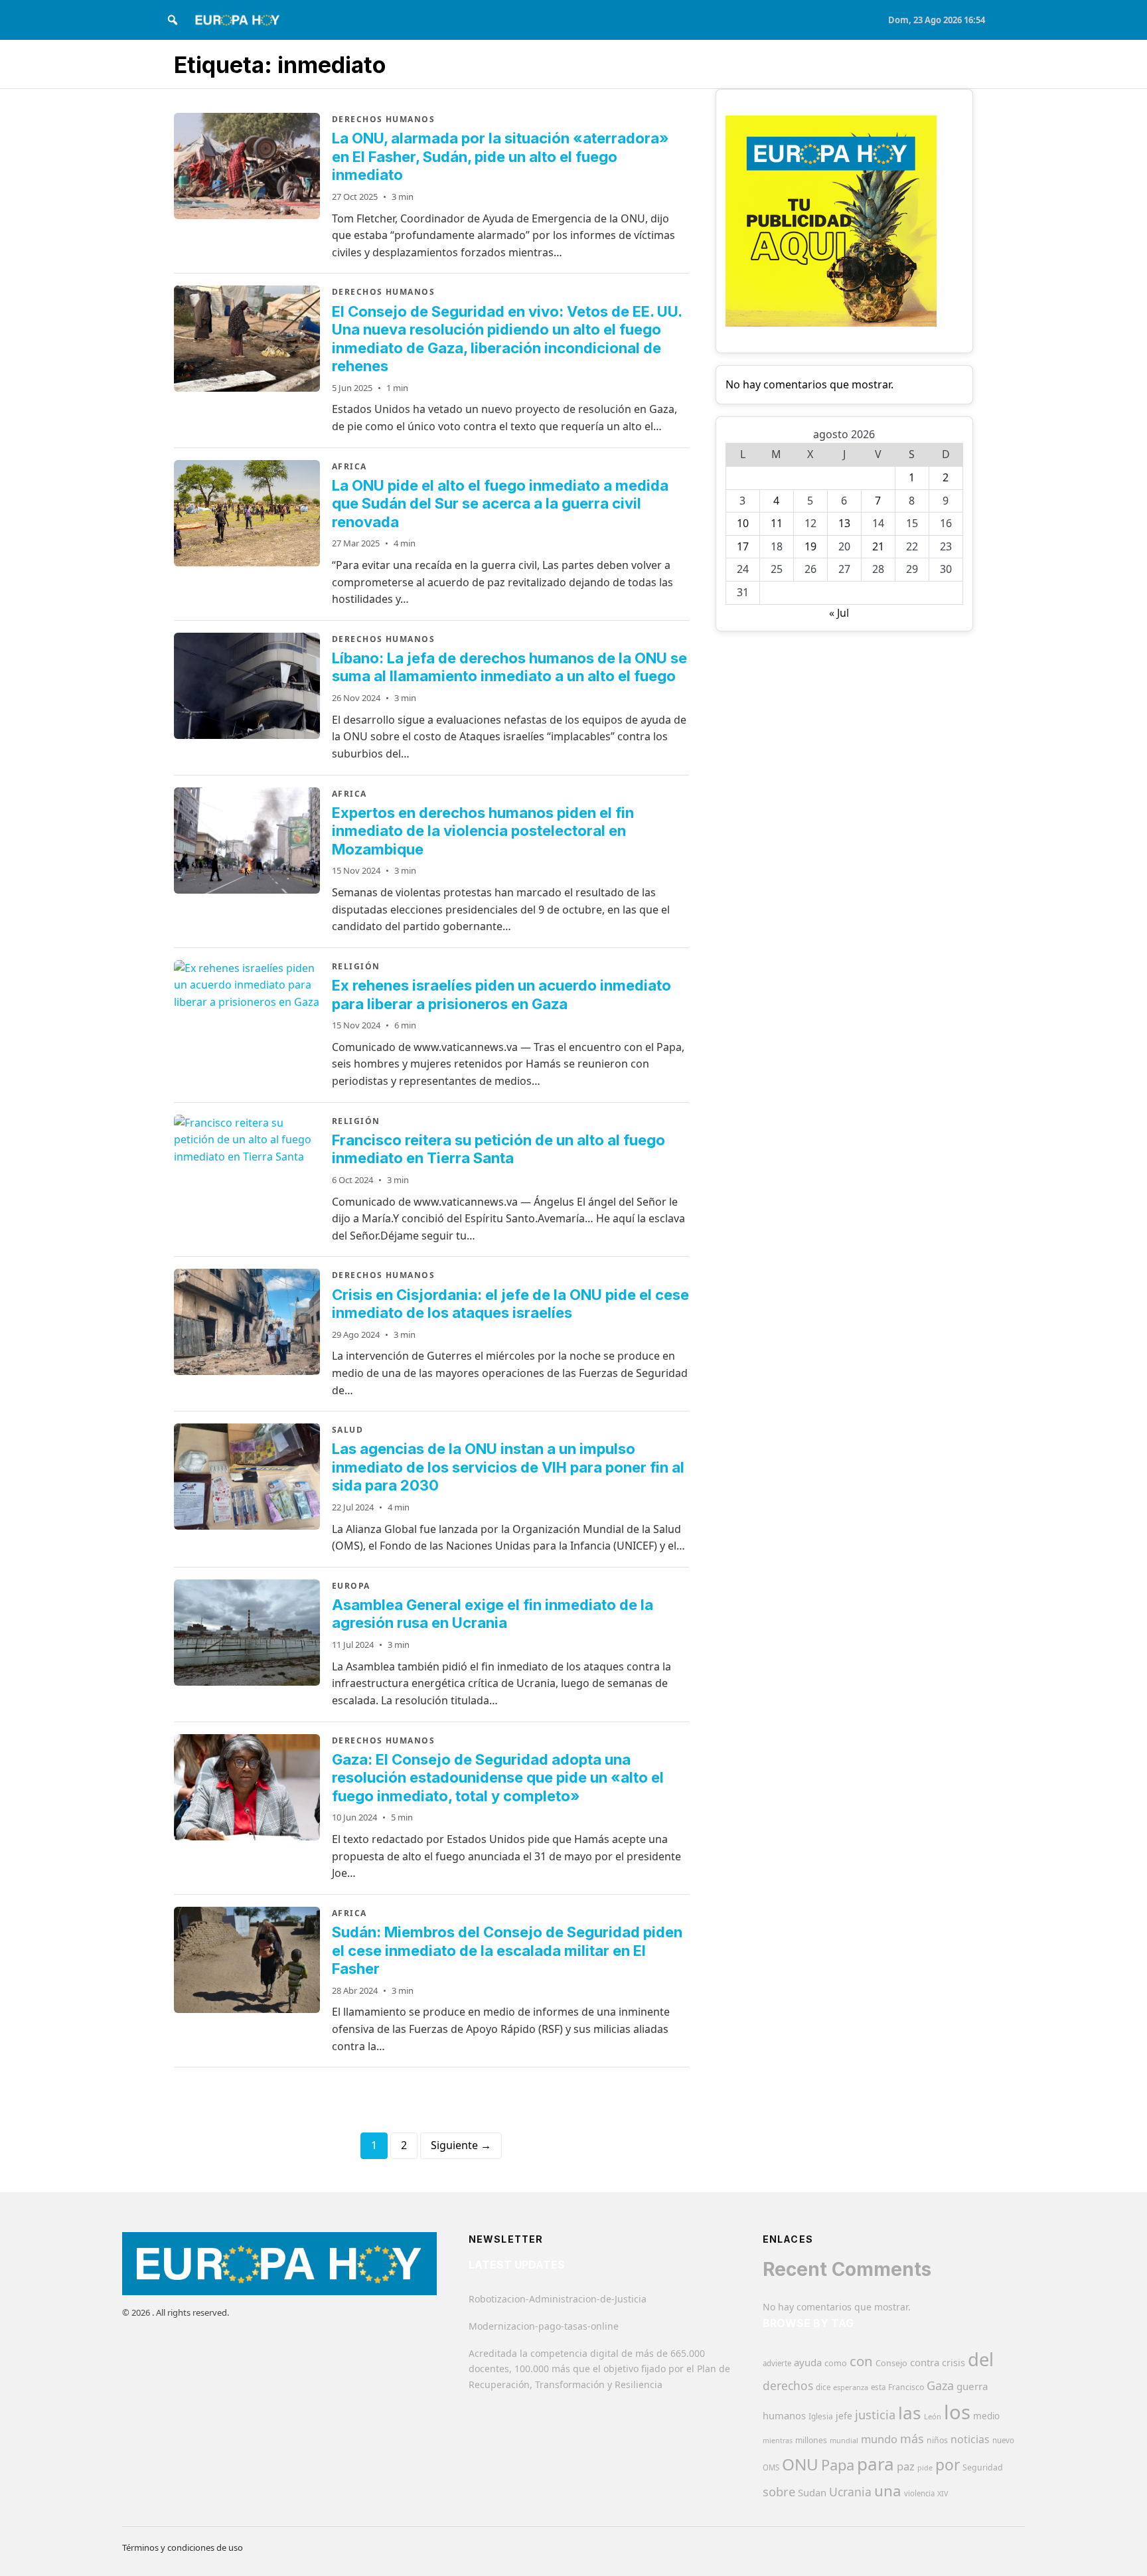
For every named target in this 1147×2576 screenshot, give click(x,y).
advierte (777, 2363)
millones (811, 2440)
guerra (972, 2386)
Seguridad (983, 2467)
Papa (838, 2465)
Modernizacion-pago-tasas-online (544, 2326)
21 (878, 546)
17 (743, 546)
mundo (879, 2439)
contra (925, 2362)
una (888, 2491)
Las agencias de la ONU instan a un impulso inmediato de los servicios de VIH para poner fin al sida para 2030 (508, 1467)
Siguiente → (461, 2145)
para (876, 2464)
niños (937, 2440)
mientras (778, 2441)
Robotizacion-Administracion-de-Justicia (558, 2299)
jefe (844, 2416)
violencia (919, 2493)
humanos (784, 2415)
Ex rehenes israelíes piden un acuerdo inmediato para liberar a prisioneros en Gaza (501, 995)
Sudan (812, 2492)
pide (925, 2468)
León (933, 2416)
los (957, 2412)
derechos (788, 2385)
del (981, 2359)
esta (878, 2387)
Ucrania (850, 2492)
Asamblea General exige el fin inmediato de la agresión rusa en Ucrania (493, 1614)
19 (810, 546)
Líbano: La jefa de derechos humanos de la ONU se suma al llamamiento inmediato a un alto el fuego (509, 667)
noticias (970, 2439)
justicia (875, 2415)
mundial (844, 2440)
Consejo (891, 2363)
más (912, 2439)
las (910, 2413)
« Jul (839, 613)
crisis (954, 2363)
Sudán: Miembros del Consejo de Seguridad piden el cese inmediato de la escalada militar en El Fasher (507, 1950)
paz (906, 2466)
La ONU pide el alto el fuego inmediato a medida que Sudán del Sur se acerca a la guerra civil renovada (500, 504)
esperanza (851, 2387)
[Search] (173, 20)
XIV (943, 2494)
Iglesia (821, 2416)
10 (743, 523)
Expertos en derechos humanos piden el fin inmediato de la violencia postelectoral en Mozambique (483, 831)
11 (777, 523)
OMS (771, 2467)
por (948, 2465)
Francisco (906, 2387)
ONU (800, 2464)
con (861, 2361)
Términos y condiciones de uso (183, 2547)
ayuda (808, 2362)
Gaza (940, 2385)
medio (986, 2416)
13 (844, 523)
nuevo (1003, 2440)
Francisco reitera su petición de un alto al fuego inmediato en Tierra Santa (498, 1149)
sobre (779, 2491)
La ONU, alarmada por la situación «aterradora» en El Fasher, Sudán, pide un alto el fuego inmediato (500, 156)
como (836, 2363)
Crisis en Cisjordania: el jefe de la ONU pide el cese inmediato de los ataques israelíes (510, 1304)
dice (823, 2387)
